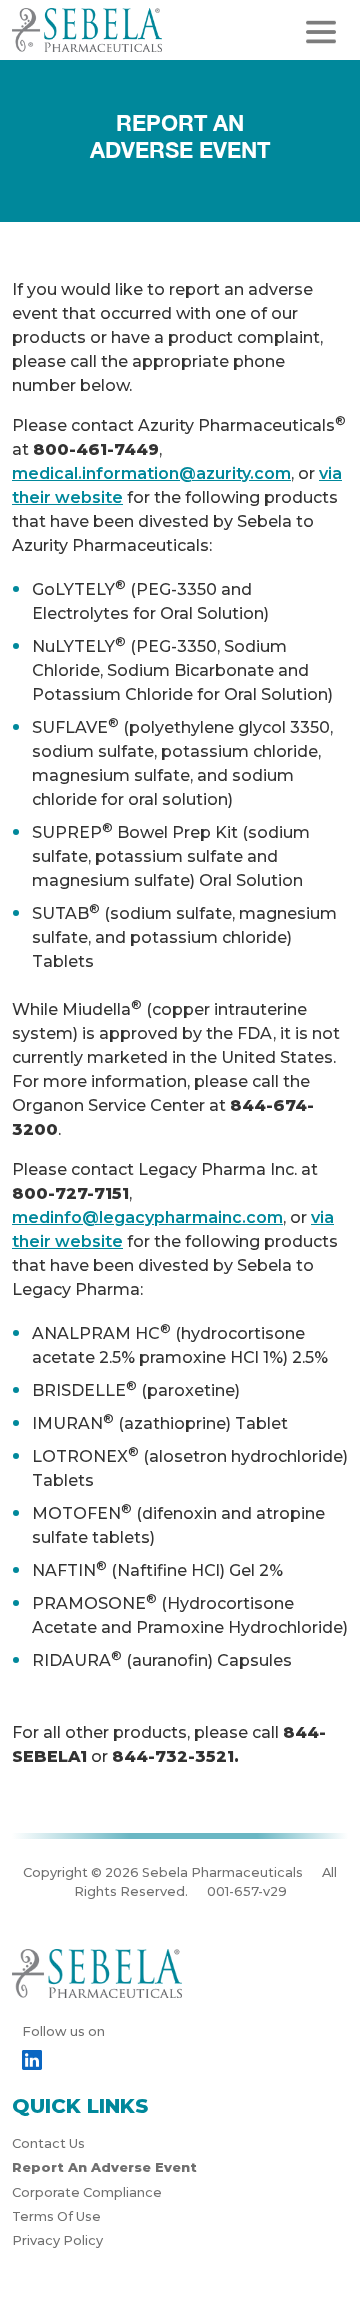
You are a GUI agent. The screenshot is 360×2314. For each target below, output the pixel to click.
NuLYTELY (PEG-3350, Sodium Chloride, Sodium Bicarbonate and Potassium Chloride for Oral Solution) (182, 669)
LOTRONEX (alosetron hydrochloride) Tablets (190, 1467)
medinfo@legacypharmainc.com (147, 1217)
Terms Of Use (56, 2216)
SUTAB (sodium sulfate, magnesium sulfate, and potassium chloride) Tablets (184, 936)
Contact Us (48, 2143)
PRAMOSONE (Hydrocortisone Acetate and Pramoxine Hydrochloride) (190, 1614)
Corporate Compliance (87, 2192)
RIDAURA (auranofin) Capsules (162, 1659)
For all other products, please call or (169, 1744)
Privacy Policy (57, 2240)
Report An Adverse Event (104, 2167)
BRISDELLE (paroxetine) (136, 1389)
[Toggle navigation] (321, 32)
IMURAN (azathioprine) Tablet (160, 1422)
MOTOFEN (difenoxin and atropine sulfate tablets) (178, 1524)
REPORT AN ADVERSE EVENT (180, 136)
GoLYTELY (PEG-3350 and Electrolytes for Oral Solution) (150, 600)
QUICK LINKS (80, 2106)
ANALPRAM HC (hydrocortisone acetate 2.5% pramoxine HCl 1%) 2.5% (180, 1344)
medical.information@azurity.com (151, 473)
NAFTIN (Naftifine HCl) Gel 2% (157, 1569)
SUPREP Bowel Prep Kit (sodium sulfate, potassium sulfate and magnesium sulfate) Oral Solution (171, 855)
